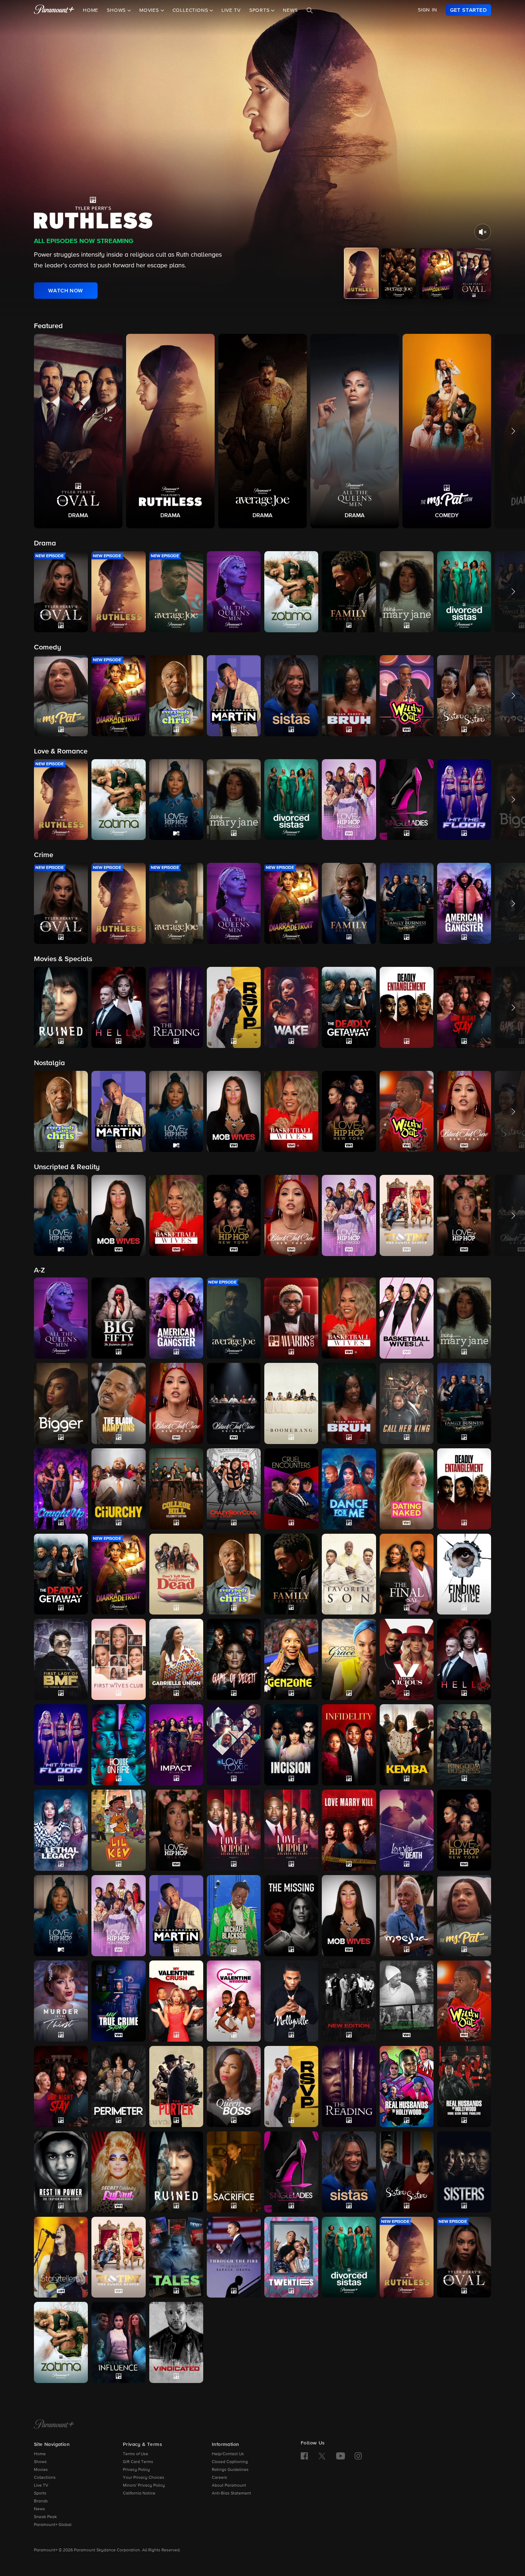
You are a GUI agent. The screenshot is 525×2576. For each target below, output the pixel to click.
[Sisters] (464, 2172)
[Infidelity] (349, 1745)
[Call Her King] (407, 1403)
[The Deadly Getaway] (61, 1574)
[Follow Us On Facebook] (304, 2456)
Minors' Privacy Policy (144, 2486)
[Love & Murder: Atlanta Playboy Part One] (234, 1830)
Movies (41, 2470)
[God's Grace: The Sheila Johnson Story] (349, 1659)
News (290, 10)
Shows (40, 2462)
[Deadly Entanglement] (464, 1489)
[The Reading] (349, 2086)
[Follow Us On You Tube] (341, 2456)
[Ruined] (176, 2172)
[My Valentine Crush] (176, 2001)
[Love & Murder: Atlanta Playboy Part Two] (291, 1830)
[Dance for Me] (349, 1489)
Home (91, 10)
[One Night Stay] (61, 2086)
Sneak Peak (45, 2517)
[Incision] (291, 1745)
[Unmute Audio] (483, 232)
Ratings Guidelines (230, 2470)
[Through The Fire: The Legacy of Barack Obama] (234, 2257)
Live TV (231, 10)
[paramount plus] (54, 10)
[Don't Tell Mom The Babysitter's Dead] (176, 1574)
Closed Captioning (230, 2462)
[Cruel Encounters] (291, 1489)
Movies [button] (150, 10)
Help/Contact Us (228, 2454)
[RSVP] (291, 2086)
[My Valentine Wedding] (234, 2001)
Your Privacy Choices (144, 2478)
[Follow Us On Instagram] (358, 2456)
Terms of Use (136, 2454)
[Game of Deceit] (234, 1659)
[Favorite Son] (349, 1574)
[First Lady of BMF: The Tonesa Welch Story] (61, 1659)
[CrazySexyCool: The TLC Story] (234, 1489)
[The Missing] (291, 1916)
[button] (78, 431)
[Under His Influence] (118, 2342)
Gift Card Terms (138, 2462)
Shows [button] (117, 10)
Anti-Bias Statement (231, 2493)
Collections (45, 2478)
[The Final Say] (407, 1574)
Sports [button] (260, 10)
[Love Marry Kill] (349, 1830)
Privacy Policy (136, 2470)
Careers (219, 2478)
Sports (40, 2493)
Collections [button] (191, 10)
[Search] (310, 10)
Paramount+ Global (53, 2525)
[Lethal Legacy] (61, 1830)
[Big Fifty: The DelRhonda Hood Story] (118, 1318)
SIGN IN (427, 10)
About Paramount (229, 2486)
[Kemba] (407, 1745)
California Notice (139, 2493)
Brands (41, 2501)
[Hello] (464, 1659)
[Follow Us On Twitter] (322, 2456)
